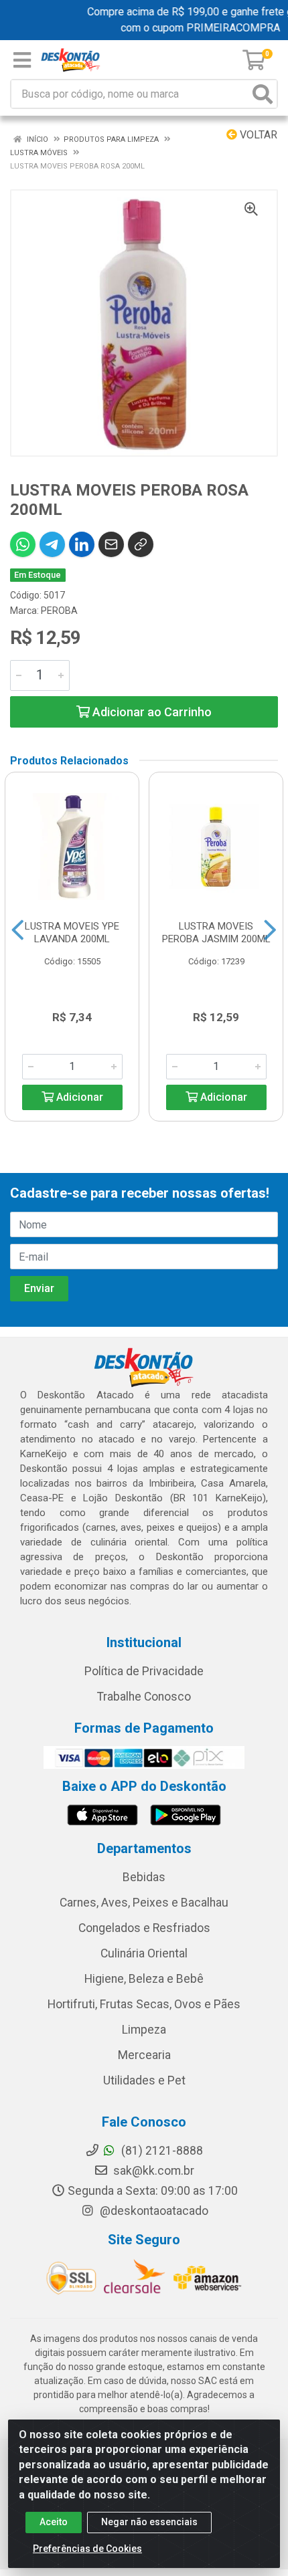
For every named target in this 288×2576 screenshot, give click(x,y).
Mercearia (144, 2055)
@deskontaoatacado (153, 2211)
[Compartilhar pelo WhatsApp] (23, 544)
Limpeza (144, 2030)
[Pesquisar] (263, 94)
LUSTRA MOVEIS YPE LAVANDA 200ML (72, 933)
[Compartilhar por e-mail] (111, 544)
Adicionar (78, 1097)
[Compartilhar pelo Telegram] (52, 544)
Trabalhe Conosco (144, 1697)
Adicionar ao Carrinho (151, 712)
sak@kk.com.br (152, 2171)
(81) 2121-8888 (161, 2151)
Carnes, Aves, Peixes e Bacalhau (144, 1903)
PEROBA (59, 611)
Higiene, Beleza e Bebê (144, 1979)
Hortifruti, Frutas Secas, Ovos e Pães (144, 2004)
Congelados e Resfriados (144, 1928)
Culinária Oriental (144, 1953)
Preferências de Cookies (87, 2549)
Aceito (54, 2522)
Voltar (257, 135)
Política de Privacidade (144, 1671)
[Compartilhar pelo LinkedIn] (82, 544)
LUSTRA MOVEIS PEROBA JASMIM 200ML (216, 933)
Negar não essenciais (149, 2522)
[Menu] (22, 60)
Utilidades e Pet (144, 2080)
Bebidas (144, 1877)
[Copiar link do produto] (141, 544)
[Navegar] (18, 930)
